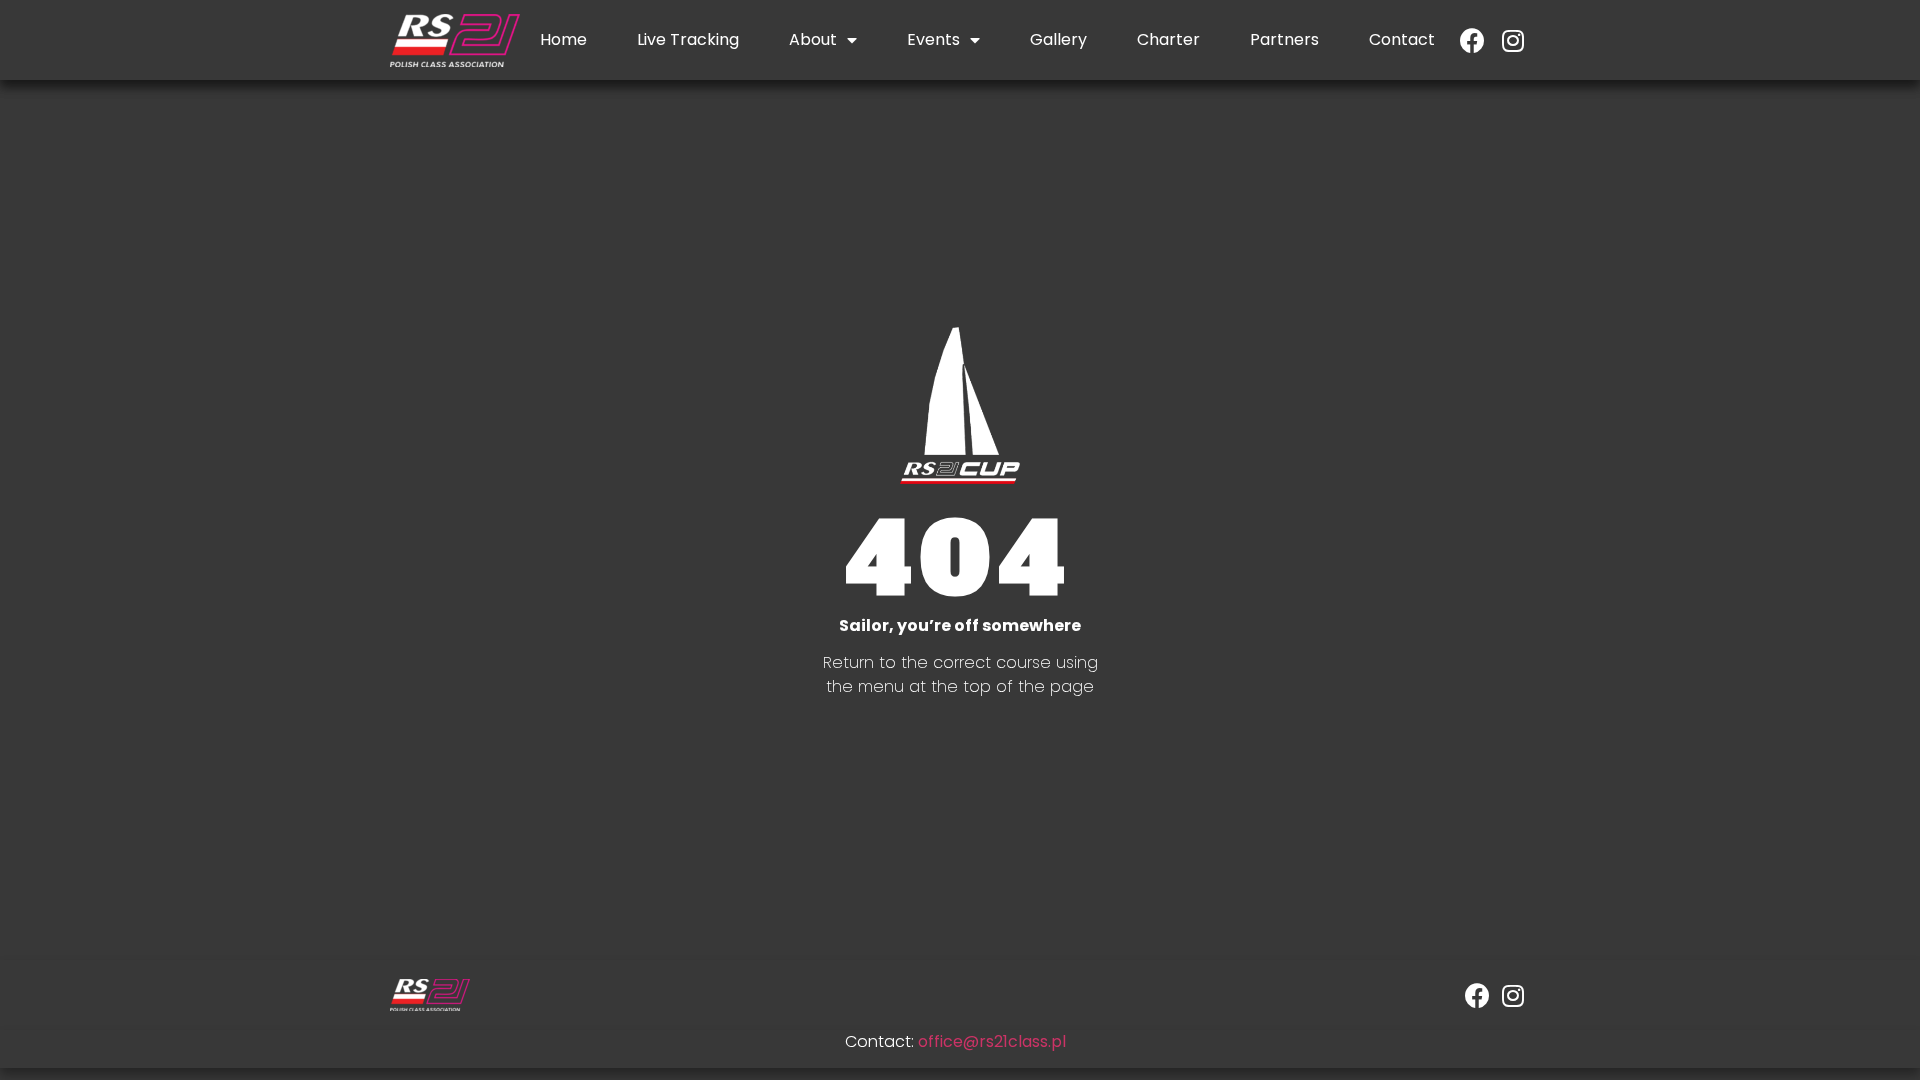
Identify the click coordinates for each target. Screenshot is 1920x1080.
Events (933, 39)
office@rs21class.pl (992, 1041)
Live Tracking (688, 39)
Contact (1402, 39)
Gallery (1058, 39)
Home (563, 39)
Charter (1168, 39)
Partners (1284, 39)
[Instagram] (1512, 40)
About (813, 39)
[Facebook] (1472, 40)
